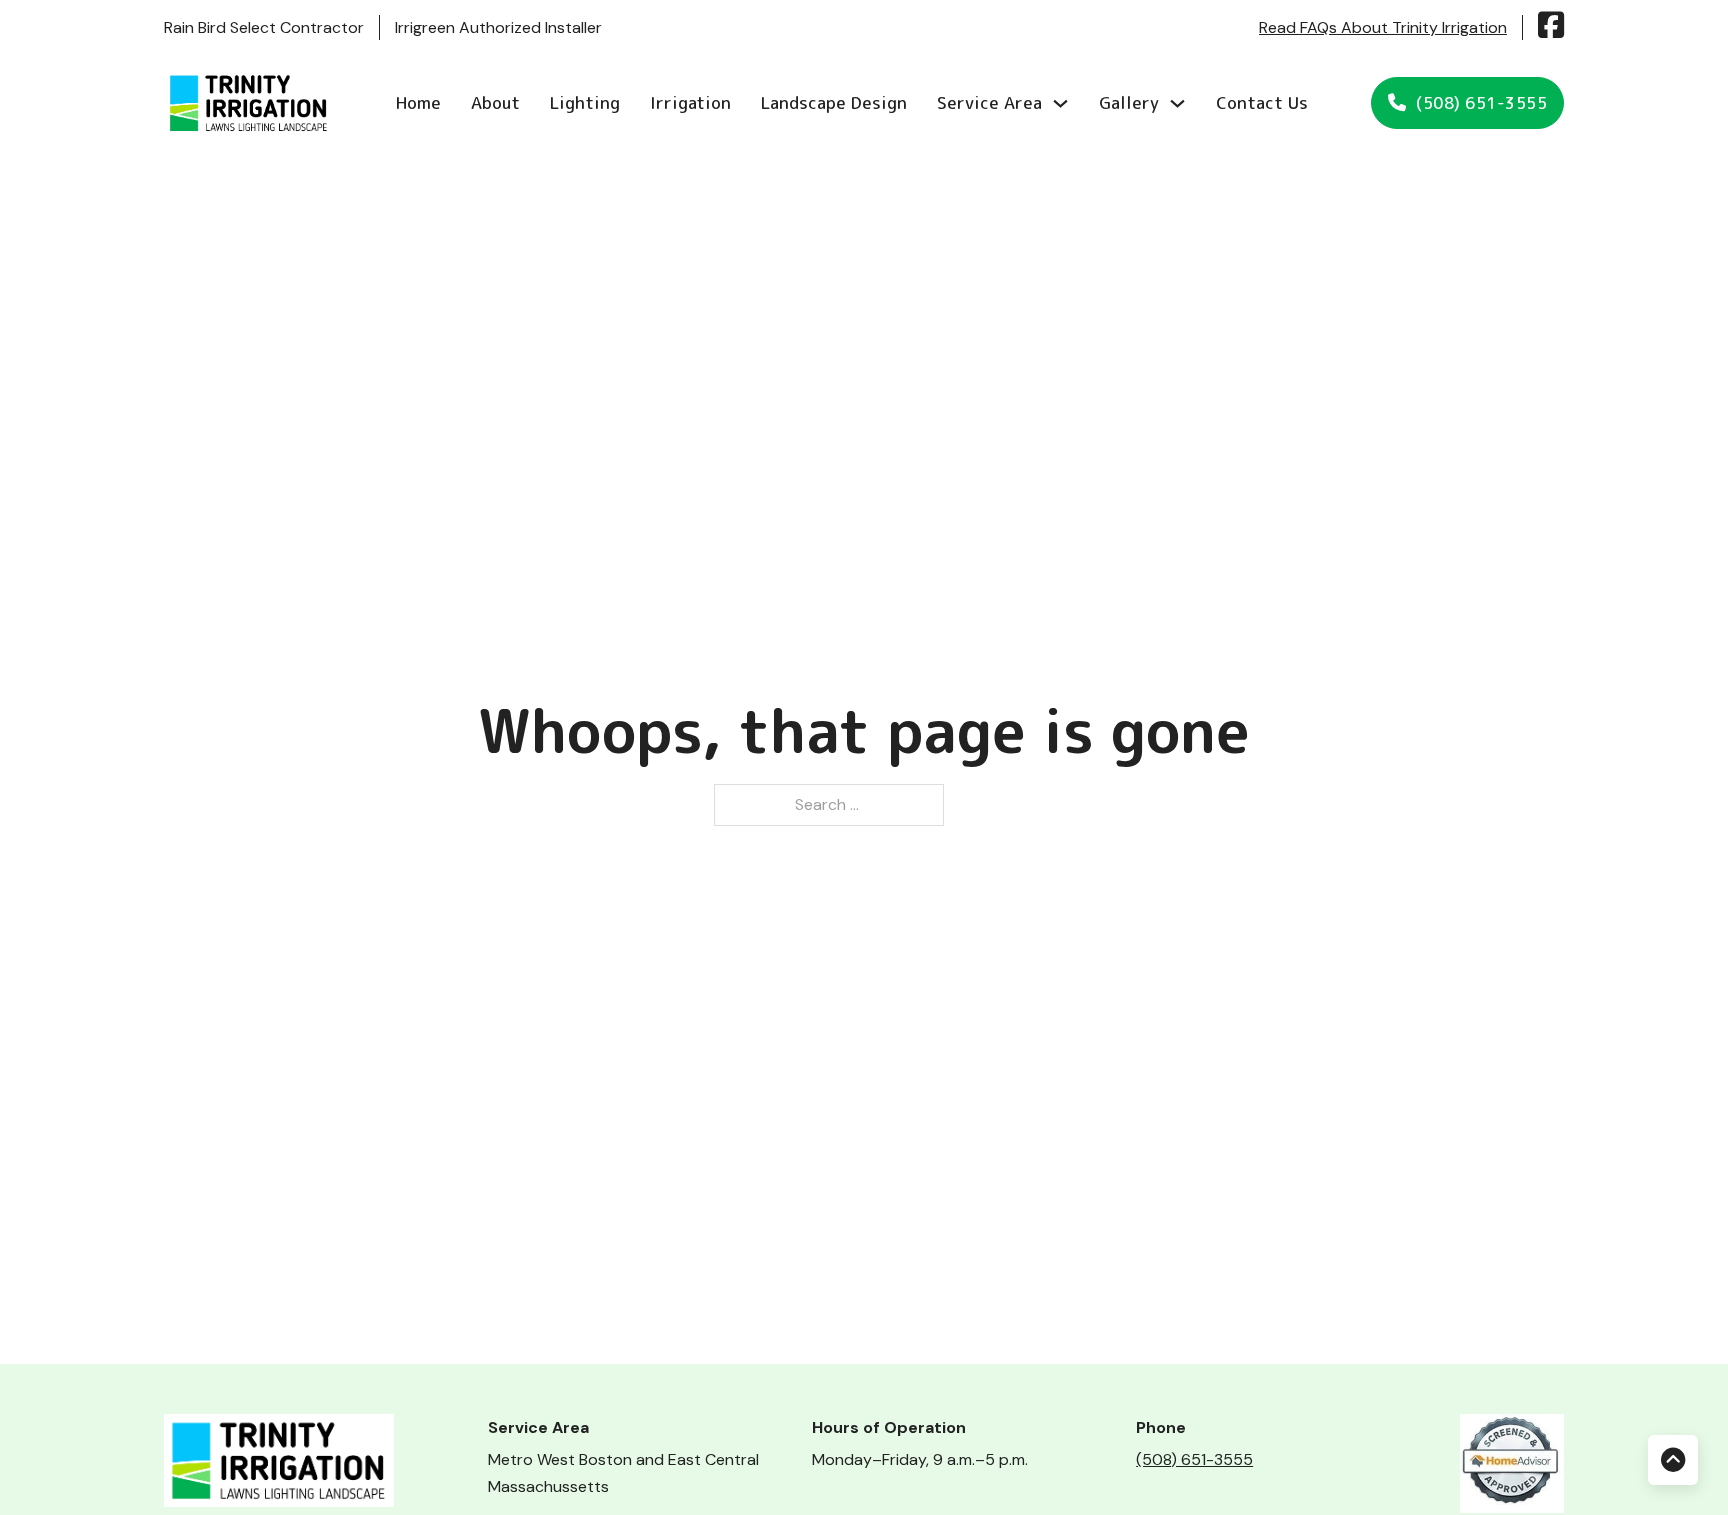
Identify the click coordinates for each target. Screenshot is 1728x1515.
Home (418, 102)
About (495, 102)
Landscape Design (834, 102)
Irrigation (690, 102)
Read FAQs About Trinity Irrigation (1383, 27)
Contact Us (1262, 102)
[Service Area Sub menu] (1060, 103)
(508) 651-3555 (1481, 103)
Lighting (585, 102)
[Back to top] (1673, 1460)
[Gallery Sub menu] (1177, 103)
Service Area (989, 102)
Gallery (1129, 102)
